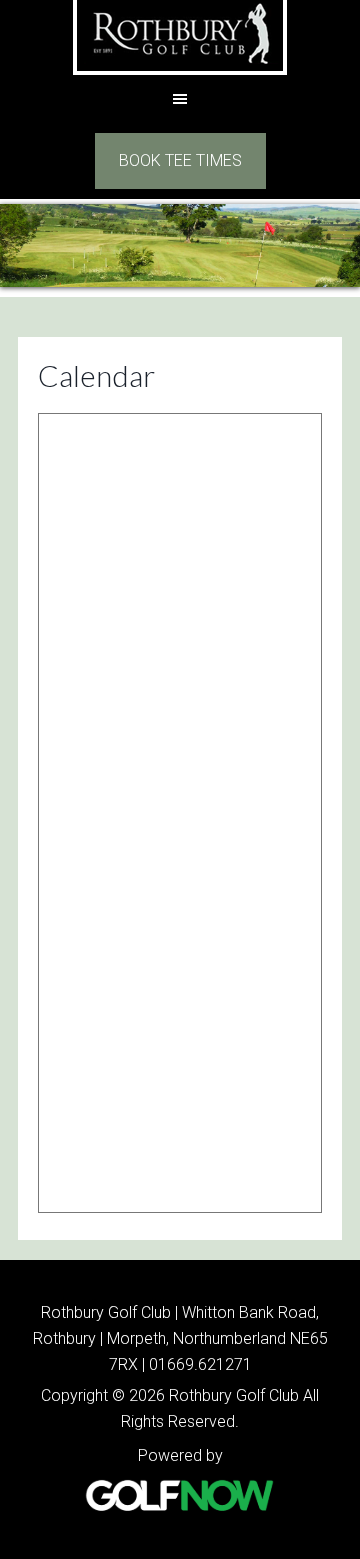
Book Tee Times (180, 160)
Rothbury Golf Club (180, 37)
